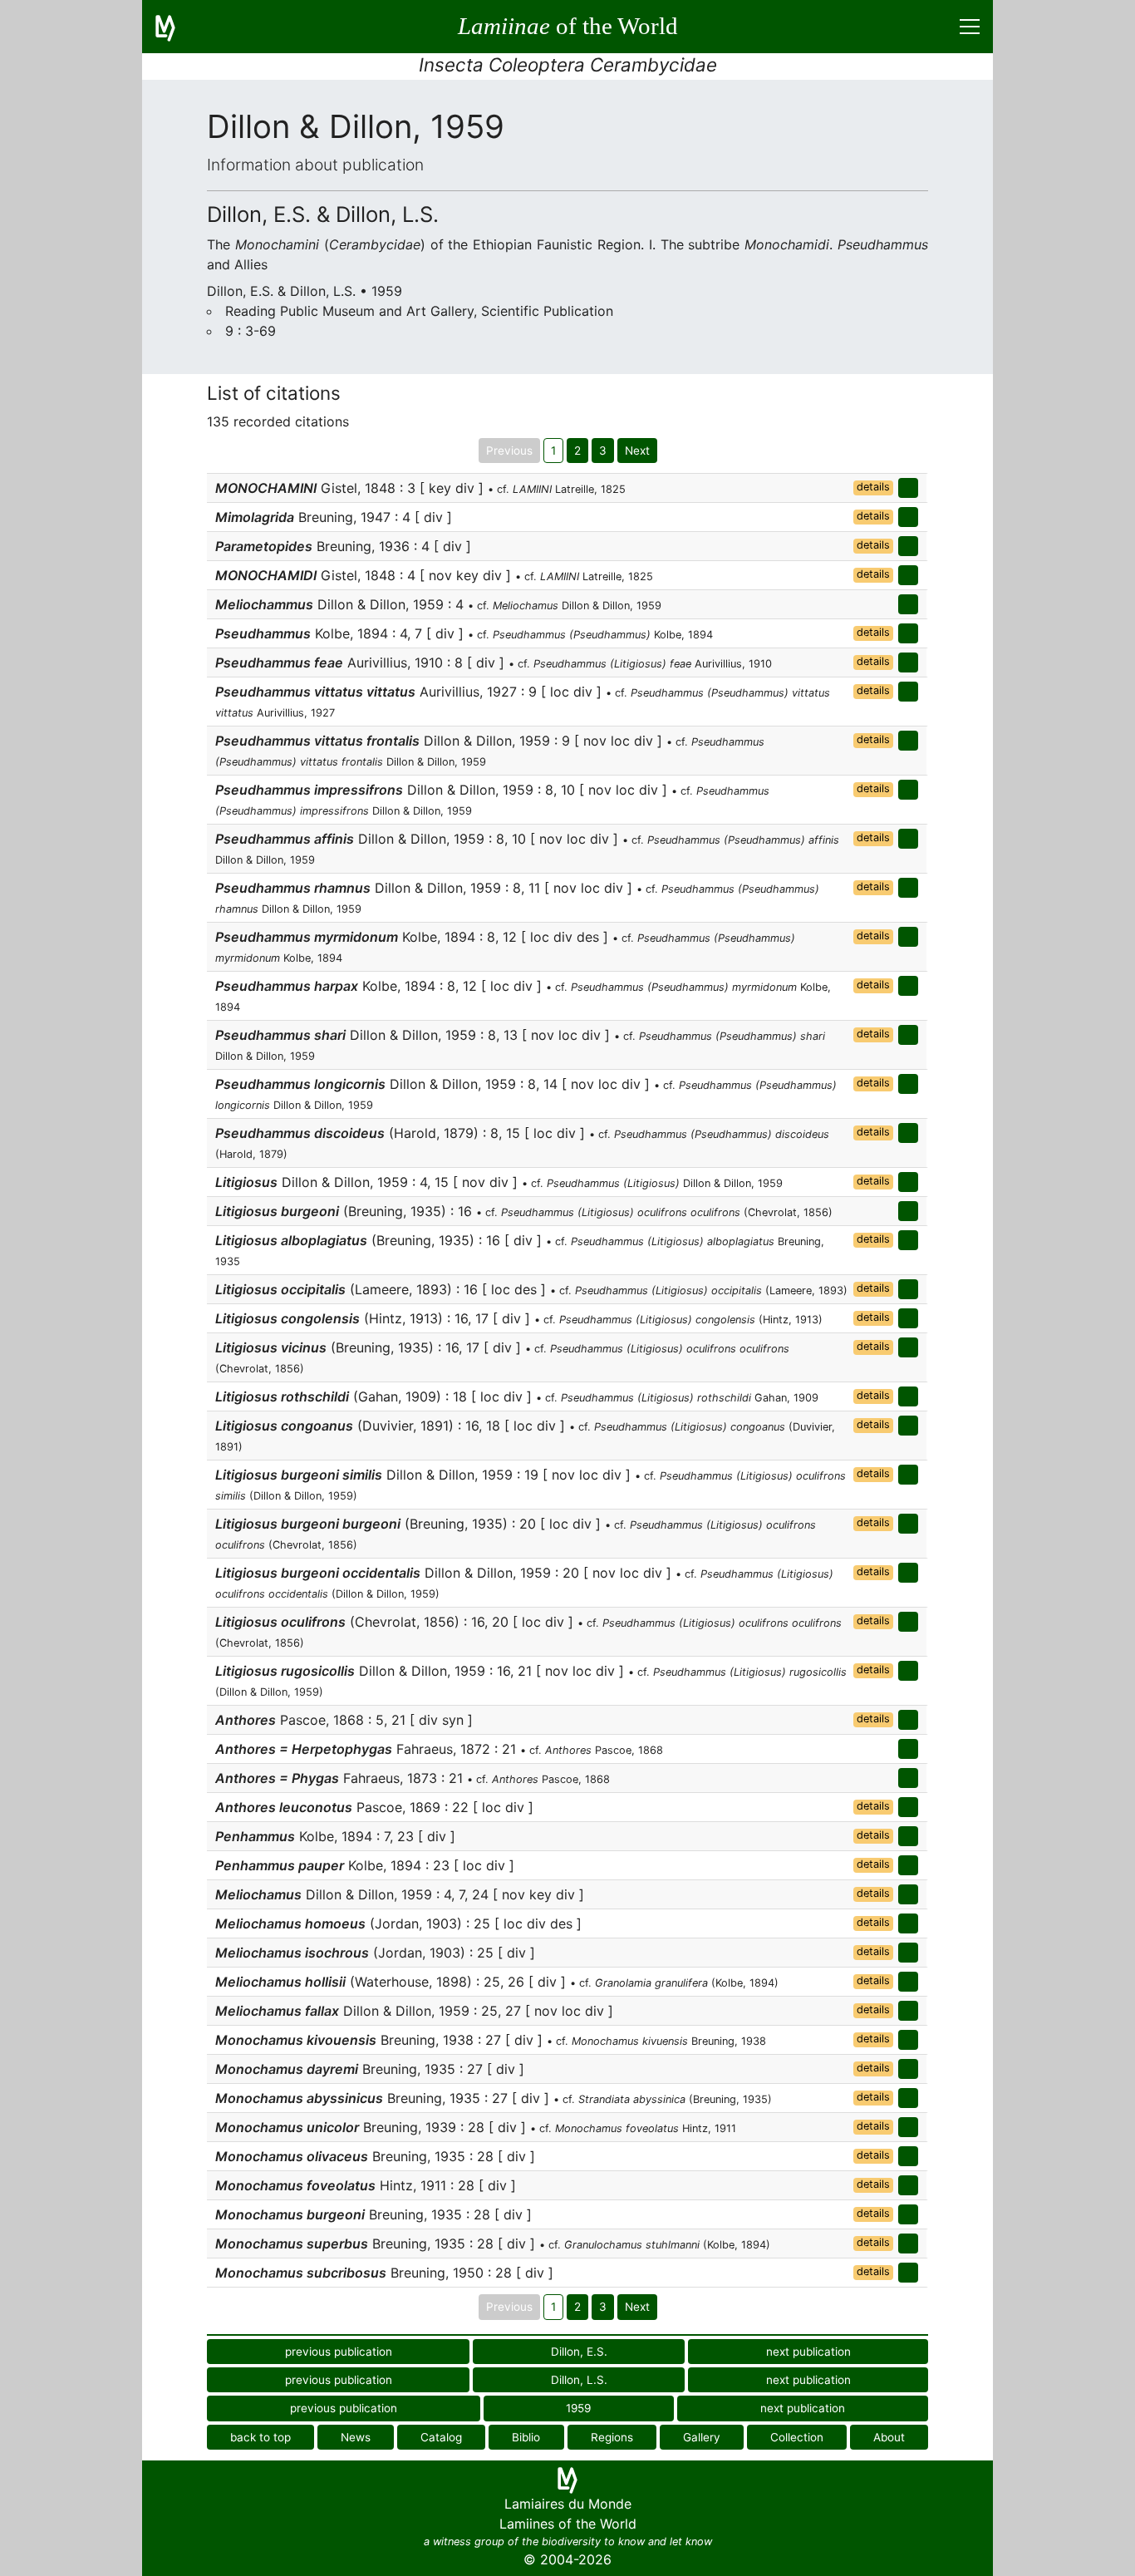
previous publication (339, 2352)
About (889, 2437)
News (356, 2437)
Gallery (702, 2437)
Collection (797, 2437)
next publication (808, 2352)
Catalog (441, 2437)
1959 (578, 2408)
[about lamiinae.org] (175, 27)
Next (637, 451)
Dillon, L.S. (579, 2380)
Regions (612, 2437)
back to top (260, 2437)
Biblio (526, 2437)
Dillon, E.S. (579, 2352)
